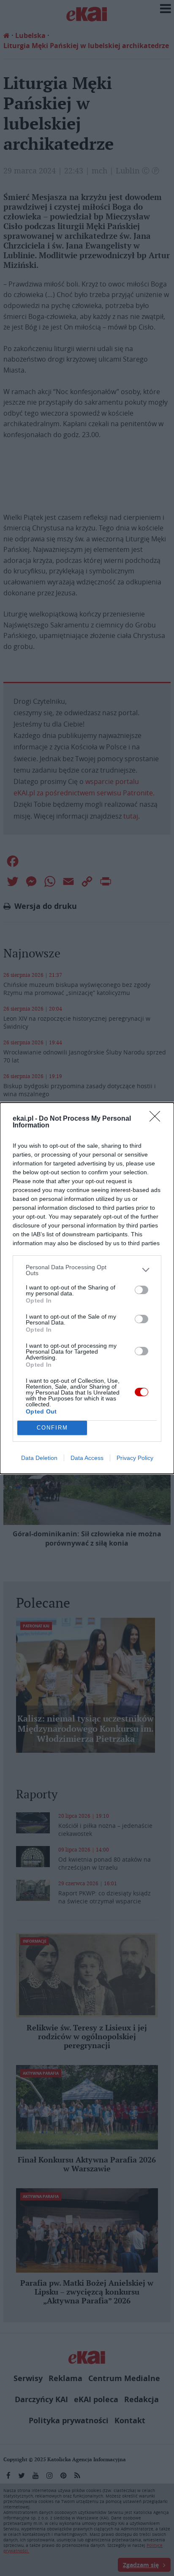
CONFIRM (52, 1428)
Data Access (87, 1458)
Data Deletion (39, 1458)
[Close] (158, 1119)
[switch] (141, 1290)
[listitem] (87, 1270)
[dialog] (87, 1288)
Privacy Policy (135, 1458)
